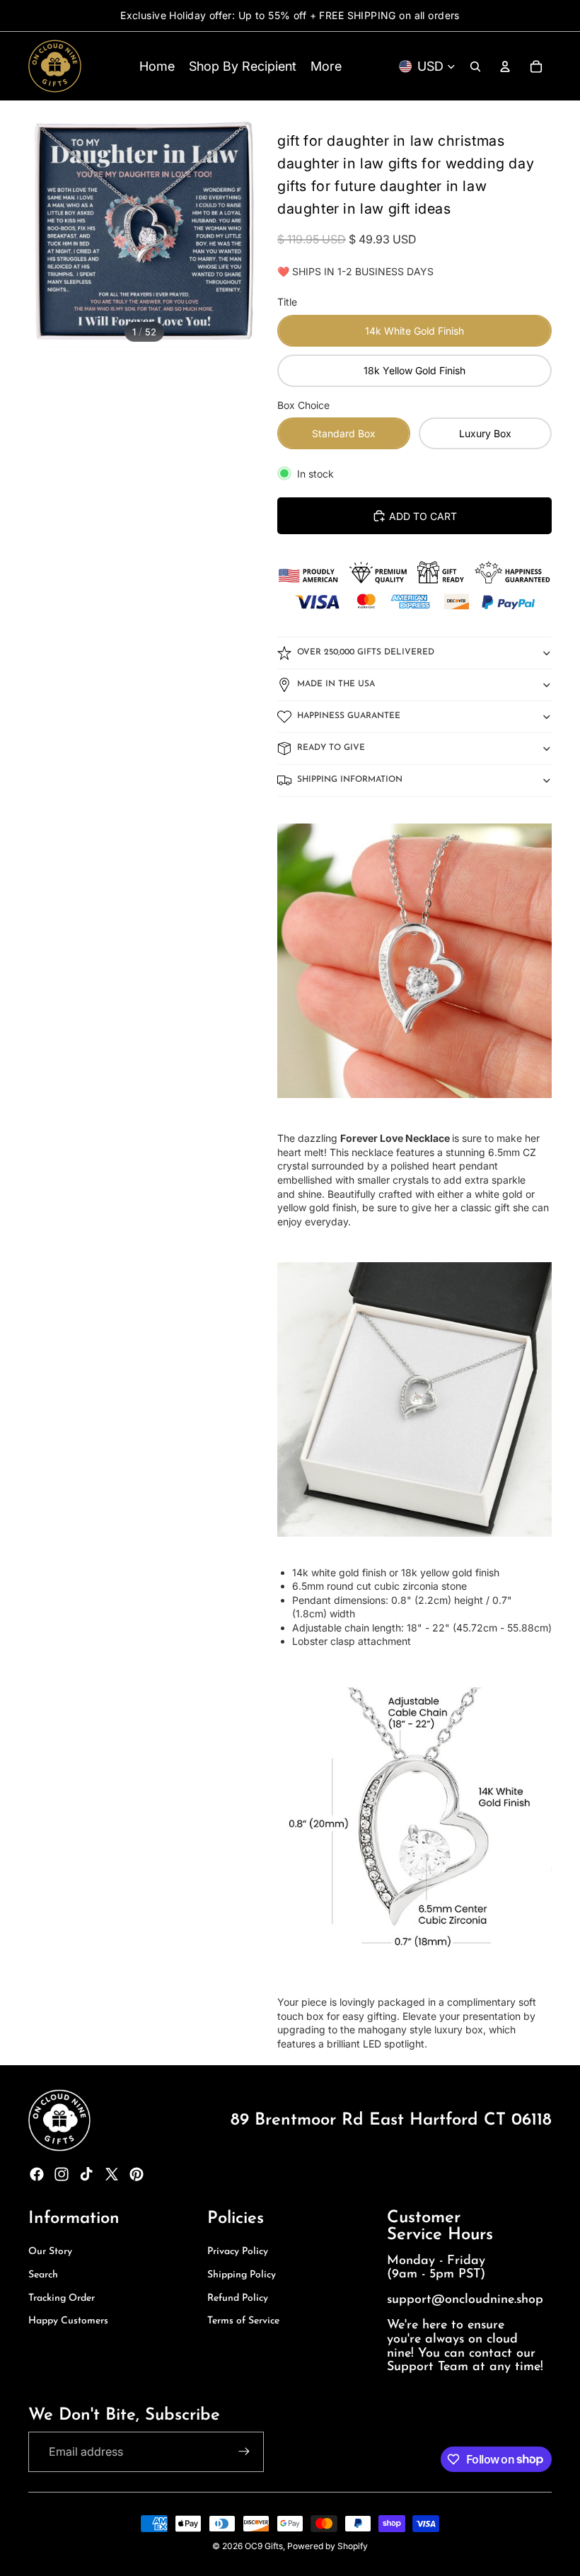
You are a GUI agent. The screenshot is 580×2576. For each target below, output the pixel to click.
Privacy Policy (238, 2252)
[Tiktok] (86, 2174)
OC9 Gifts (264, 2546)
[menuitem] (326, 66)
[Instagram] (62, 2174)
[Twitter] (112, 2174)
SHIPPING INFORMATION (350, 780)
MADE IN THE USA (336, 684)
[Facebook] (37, 2174)
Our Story (50, 2252)
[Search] (475, 67)
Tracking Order (62, 2298)
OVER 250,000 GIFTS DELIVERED (366, 652)
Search (43, 2275)
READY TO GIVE (331, 748)
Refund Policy (238, 2298)
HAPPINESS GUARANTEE (349, 716)
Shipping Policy (242, 2275)
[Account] (505, 67)
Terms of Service (243, 2321)
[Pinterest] (137, 2174)
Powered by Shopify (327, 2546)
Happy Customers (68, 2321)
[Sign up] (244, 2451)
